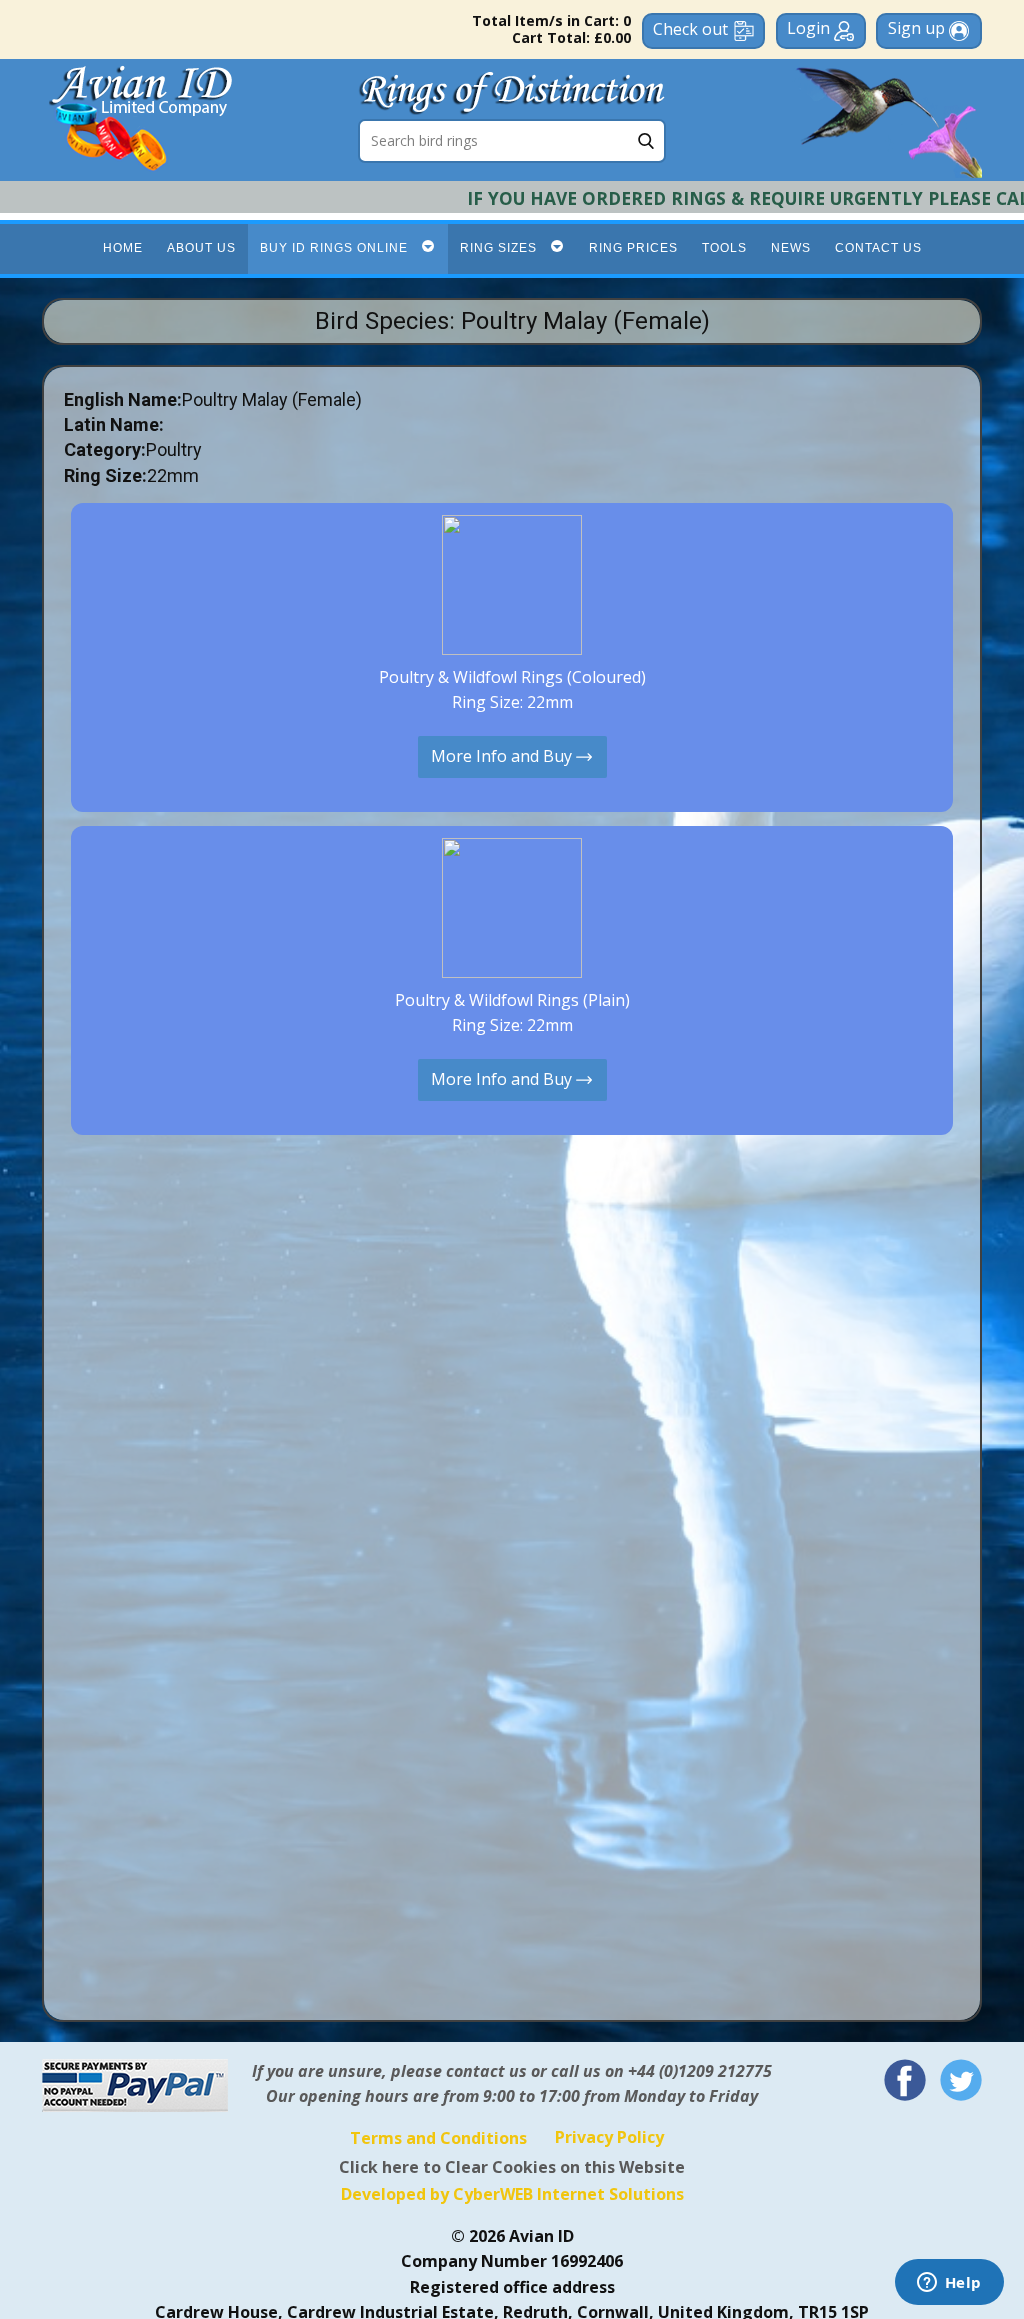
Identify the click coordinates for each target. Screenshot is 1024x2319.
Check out (690, 29)
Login (810, 28)
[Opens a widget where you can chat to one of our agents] (949, 2284)
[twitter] (961, 2080)
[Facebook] (905, 2080)
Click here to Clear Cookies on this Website (512, 2167)
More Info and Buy (503, 755)
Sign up (918, 28)
